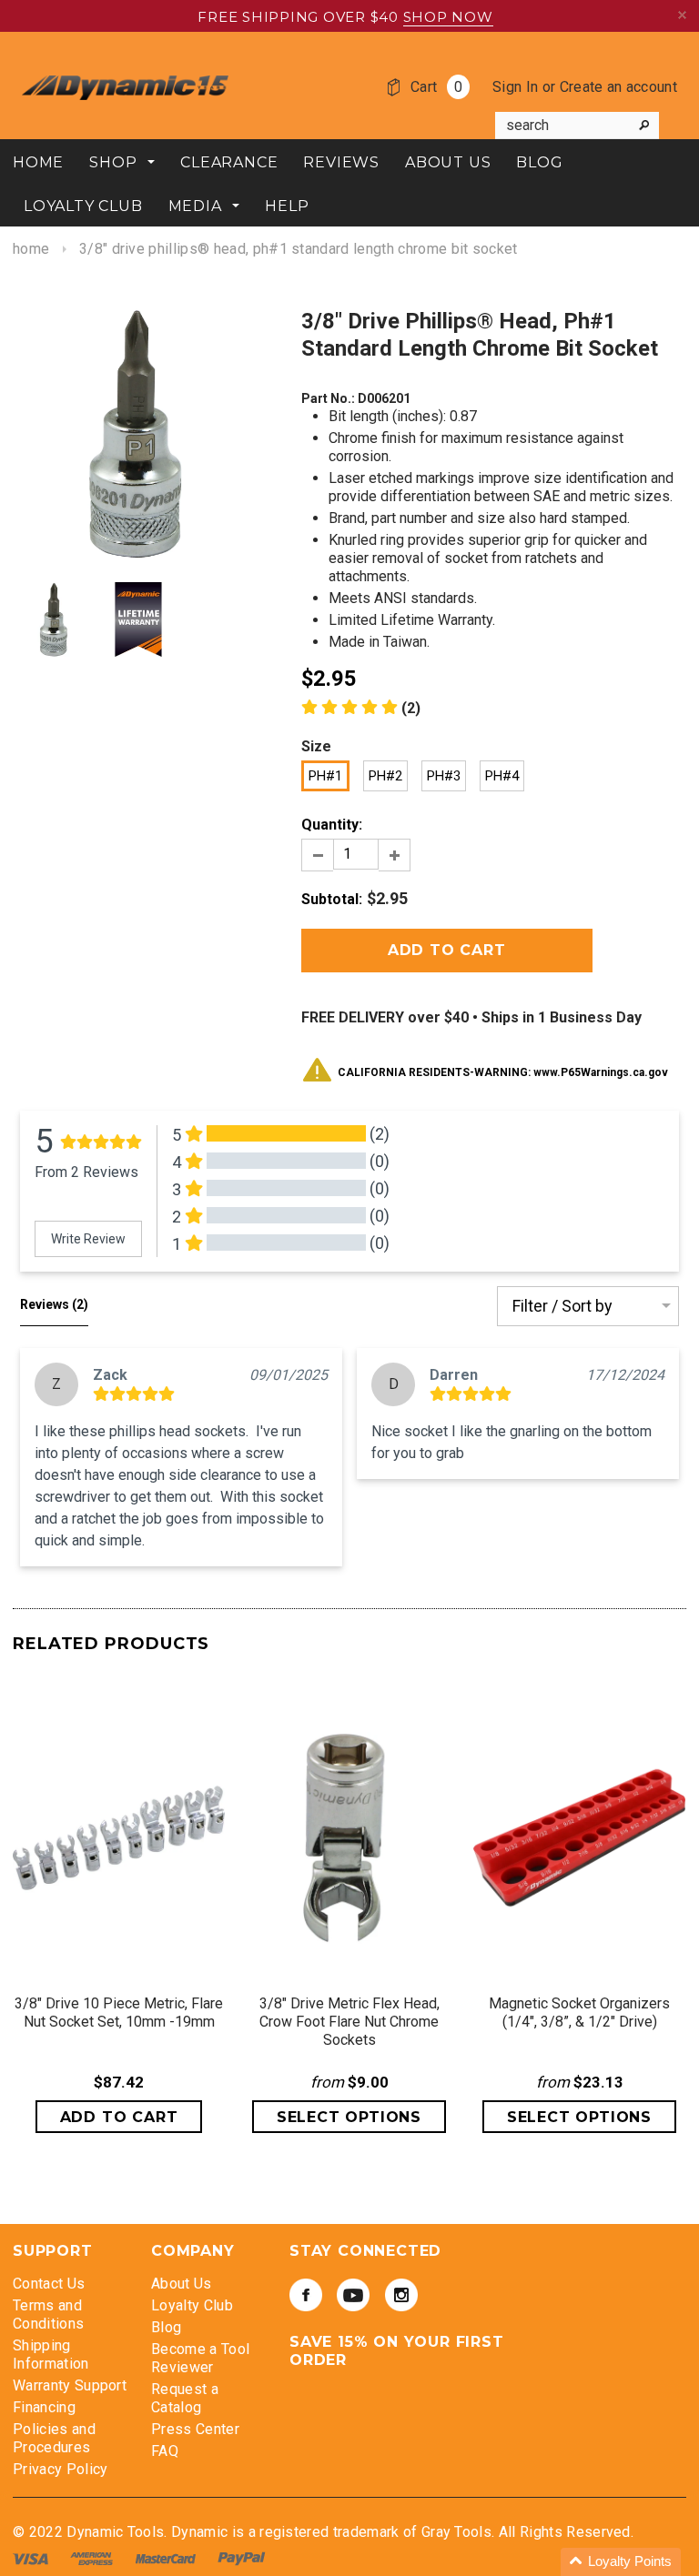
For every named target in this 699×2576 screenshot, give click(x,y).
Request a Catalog (185, 2398)
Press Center (195, 2429)
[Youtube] (353, 2295)
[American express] (93, 2557)
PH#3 (444, 776)
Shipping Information (51, 2355)
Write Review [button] (88, 1239)
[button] (361, 708)
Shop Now (448, 17)
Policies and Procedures (54, 2438)
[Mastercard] (167, 2557)
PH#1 (325, 776)
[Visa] (32, 2557)
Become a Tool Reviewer (200, 2358)
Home (31, 249)
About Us (182, 2284)
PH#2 (385, 776)
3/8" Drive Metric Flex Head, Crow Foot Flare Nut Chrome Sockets (349, 2022)
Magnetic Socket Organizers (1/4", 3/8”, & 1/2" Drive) (579, 2012)
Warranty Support (70, 2385)
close (682, 15)
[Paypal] (242, 2557)
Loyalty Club (192, 2305)
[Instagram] (401, 2295)
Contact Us (49, 2284)
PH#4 (502, 776)
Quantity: (332, 825)
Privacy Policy (60, 2469)
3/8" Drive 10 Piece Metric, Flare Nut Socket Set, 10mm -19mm (119, 2012)
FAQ (165, 2451)
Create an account (618, 87)
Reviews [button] (54, 1304)
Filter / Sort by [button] (562, 1306)
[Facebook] (306, 2295)
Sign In (515, 87)
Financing (44, 2407)
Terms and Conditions (48, 2314)
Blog (166, 2327)
